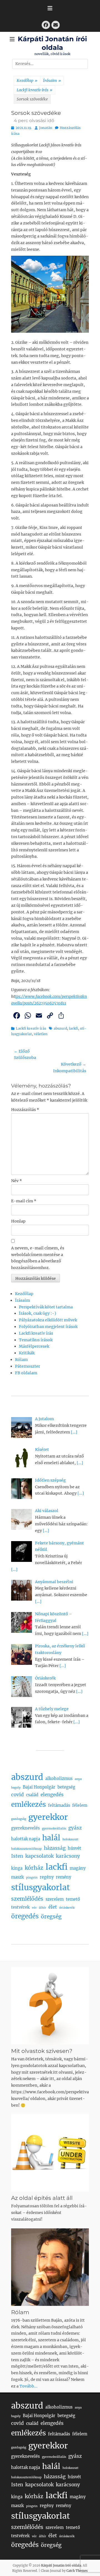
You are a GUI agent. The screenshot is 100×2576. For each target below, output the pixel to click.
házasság (55, 1848)
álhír (42, 1908)
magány (78, 1868)
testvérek (20, 1907)
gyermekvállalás (54, 1829)
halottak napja (26, 1839)
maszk (17, 1877)
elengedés (52, 1795)
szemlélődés (27, 1899)
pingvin (32, 1878)
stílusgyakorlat (41, 1887)
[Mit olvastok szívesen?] (50, 2006)
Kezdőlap (27, 81)
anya (78, 1779)
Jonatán (46, 128)
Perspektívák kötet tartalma (46, 1307)
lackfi (73, 1028)
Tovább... (28, 2386)
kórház (34, 1868)
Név (17, 1181)
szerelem (55, 1899)
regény (47, 1877)
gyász (75, 1828)
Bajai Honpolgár (39, 1787)
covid (17, 1795)
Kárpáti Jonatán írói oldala (61, 2565)
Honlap (18, 1221)
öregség (51, 1916)
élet (53, 1907)
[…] (74, 1432)
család (32, 1795)
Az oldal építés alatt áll (42, 2198)
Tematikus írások (36, 1340)
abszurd (60, 1028)
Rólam (21, 1360)
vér (34, 1908)
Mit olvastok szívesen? (42, 2051)
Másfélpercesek (34, 1346)
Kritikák (27, 1353)
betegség (66, 1787)
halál (51, 1838)
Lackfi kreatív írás (34, 90)
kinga (17, 1868)
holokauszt (70, 1839)
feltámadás (59, 1805)
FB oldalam (26, 1373)
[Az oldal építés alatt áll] (50, 2153)
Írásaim (52, 81)
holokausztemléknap (26, 1849)
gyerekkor (48, 1817)
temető (73, 1899)
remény (63, 1877)
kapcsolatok (39, 1856)
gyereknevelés (25, 1828)
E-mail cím (24, 1201)
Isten (17, 1856)
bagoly (16, 1788)
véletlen (41, 1034)
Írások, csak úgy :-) (37, 1313)
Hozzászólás (25, 1110)
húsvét (74, 1848)
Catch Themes (77, 2571)
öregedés (25, 1916)
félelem (80, 1805)
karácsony (68, 1856)
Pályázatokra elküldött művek (48, 1320)
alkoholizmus (59, 1779)
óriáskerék (67, 1908)
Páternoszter (27, 1366)
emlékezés (28, 1804)
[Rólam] (50, 2267)
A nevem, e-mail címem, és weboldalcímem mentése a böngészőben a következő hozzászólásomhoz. (38, 1258)
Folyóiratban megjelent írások (48, 1327)
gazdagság (19, 1819)
